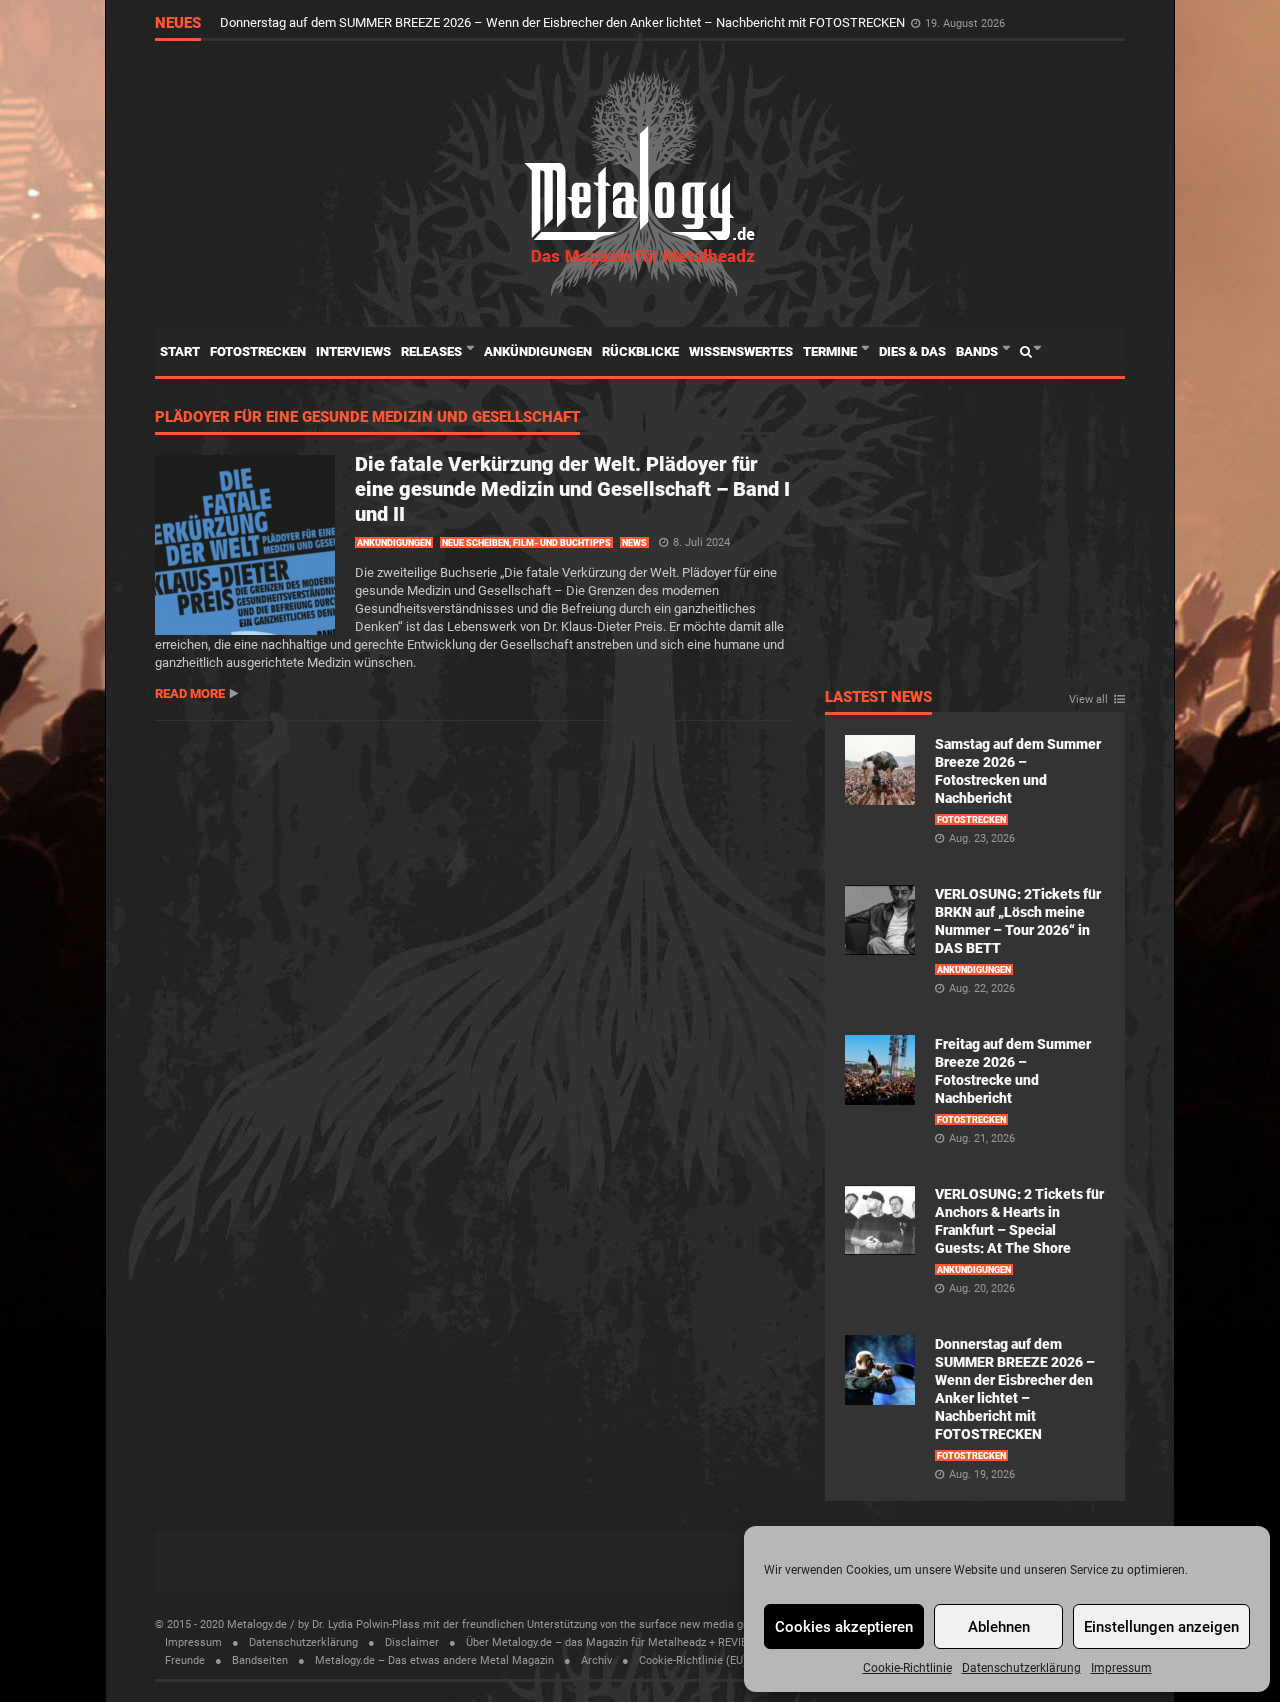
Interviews (353, 351)
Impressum (1121, 1668)
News (634, 543)
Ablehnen (999, 1627)
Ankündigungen (538, 351)
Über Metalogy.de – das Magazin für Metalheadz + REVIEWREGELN (632, 1642)
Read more (190, 693)
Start (180, 351)
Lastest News (878, 698)
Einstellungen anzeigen (1161, 1627)
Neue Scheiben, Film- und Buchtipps (526, 543)
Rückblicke (640, 351)
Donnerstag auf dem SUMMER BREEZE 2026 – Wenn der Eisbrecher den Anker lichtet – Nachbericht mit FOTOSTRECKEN (564, 22)
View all (1088, 700)
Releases (433, 351)
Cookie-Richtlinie (907, 1668)
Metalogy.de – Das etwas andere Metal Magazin (434, 1660)
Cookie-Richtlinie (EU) (693, 1660)
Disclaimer (412, 1642)
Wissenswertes (741, 351)
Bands (978, 351)
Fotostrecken (258, 351)
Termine (831, 351)
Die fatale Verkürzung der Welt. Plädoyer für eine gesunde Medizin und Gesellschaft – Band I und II (572, 489)
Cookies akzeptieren (844, 1627)
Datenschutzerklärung (1021, 1668)
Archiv (596, 1660)
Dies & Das (912, 351)
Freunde (185, 1660)
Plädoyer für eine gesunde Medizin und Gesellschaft (367, 418)
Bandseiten (260, 1660)
